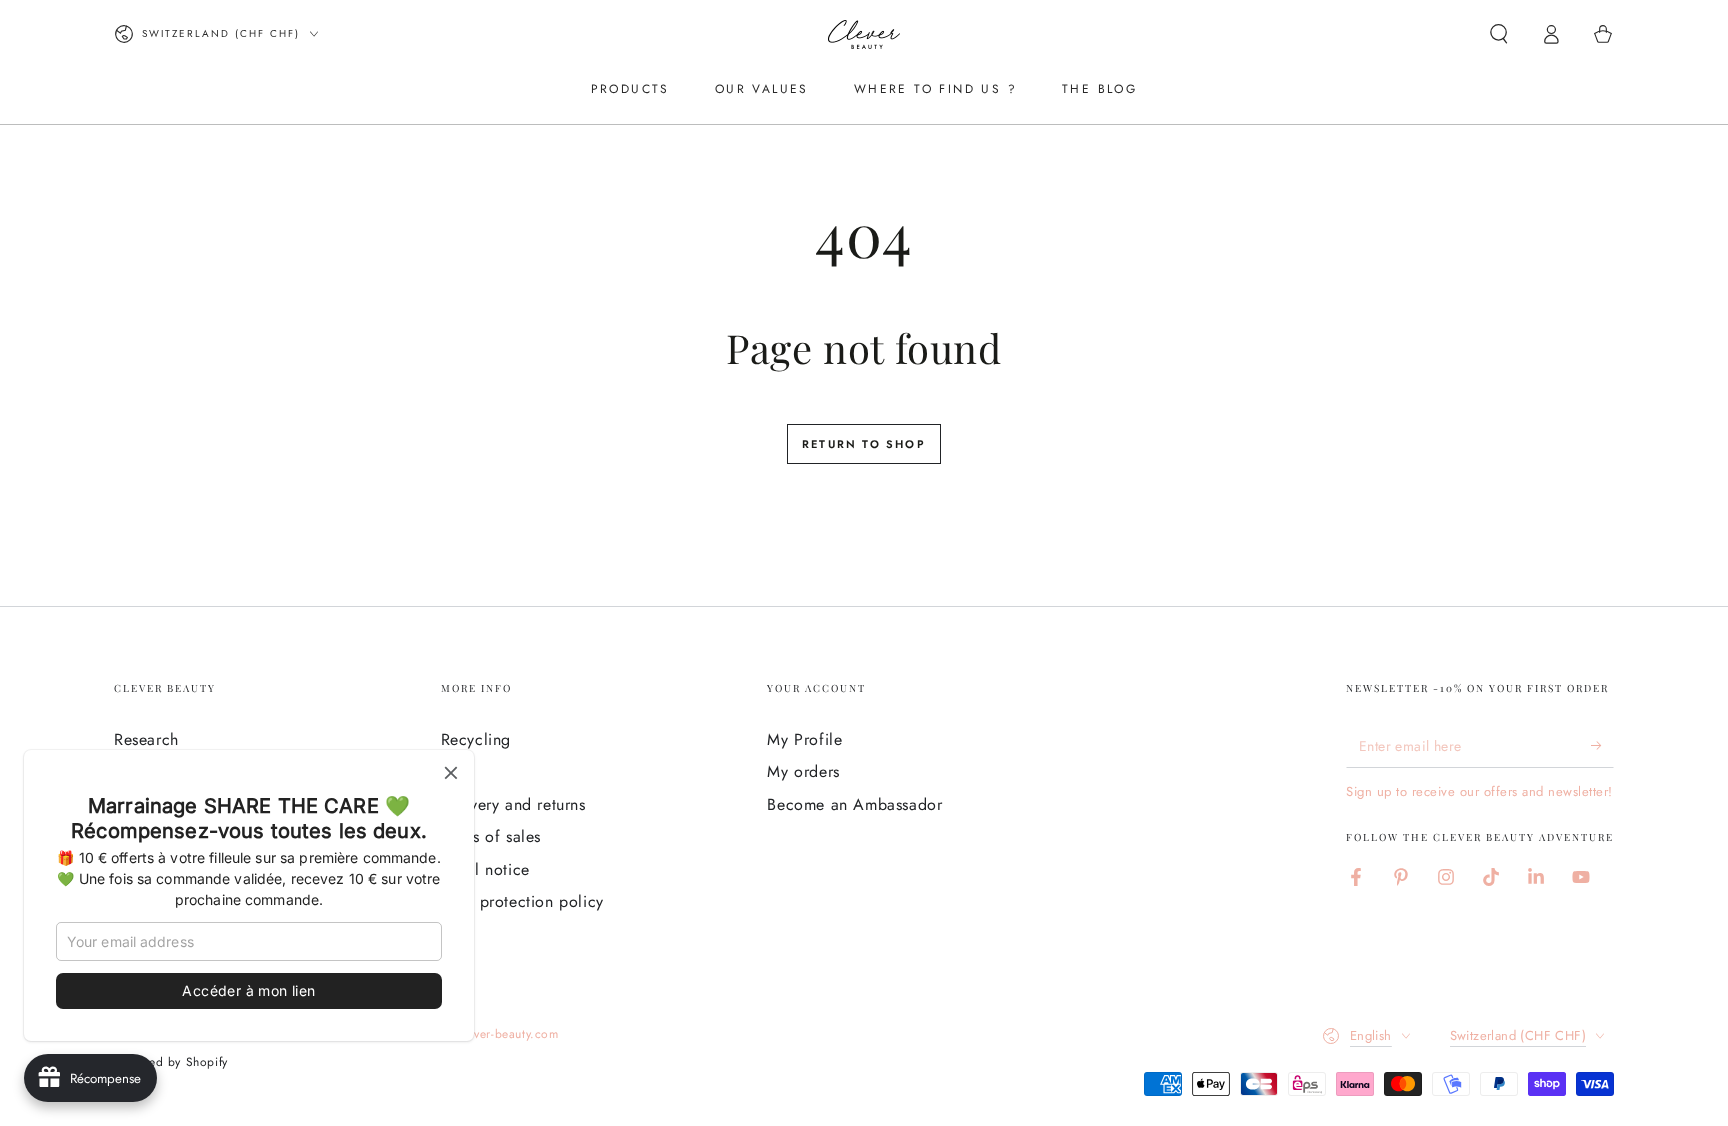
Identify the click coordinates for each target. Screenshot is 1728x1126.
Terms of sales (491, 836)
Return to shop (864, 444)
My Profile (804, 739)
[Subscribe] (1602, 745)
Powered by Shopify (171, 1062)
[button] (1499, 34)
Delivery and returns (513, 804)
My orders (803, 771)
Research (146, 739)
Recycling (476, 739)
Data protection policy (522, 901)
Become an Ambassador (854, 804)
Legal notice (485, 869)
